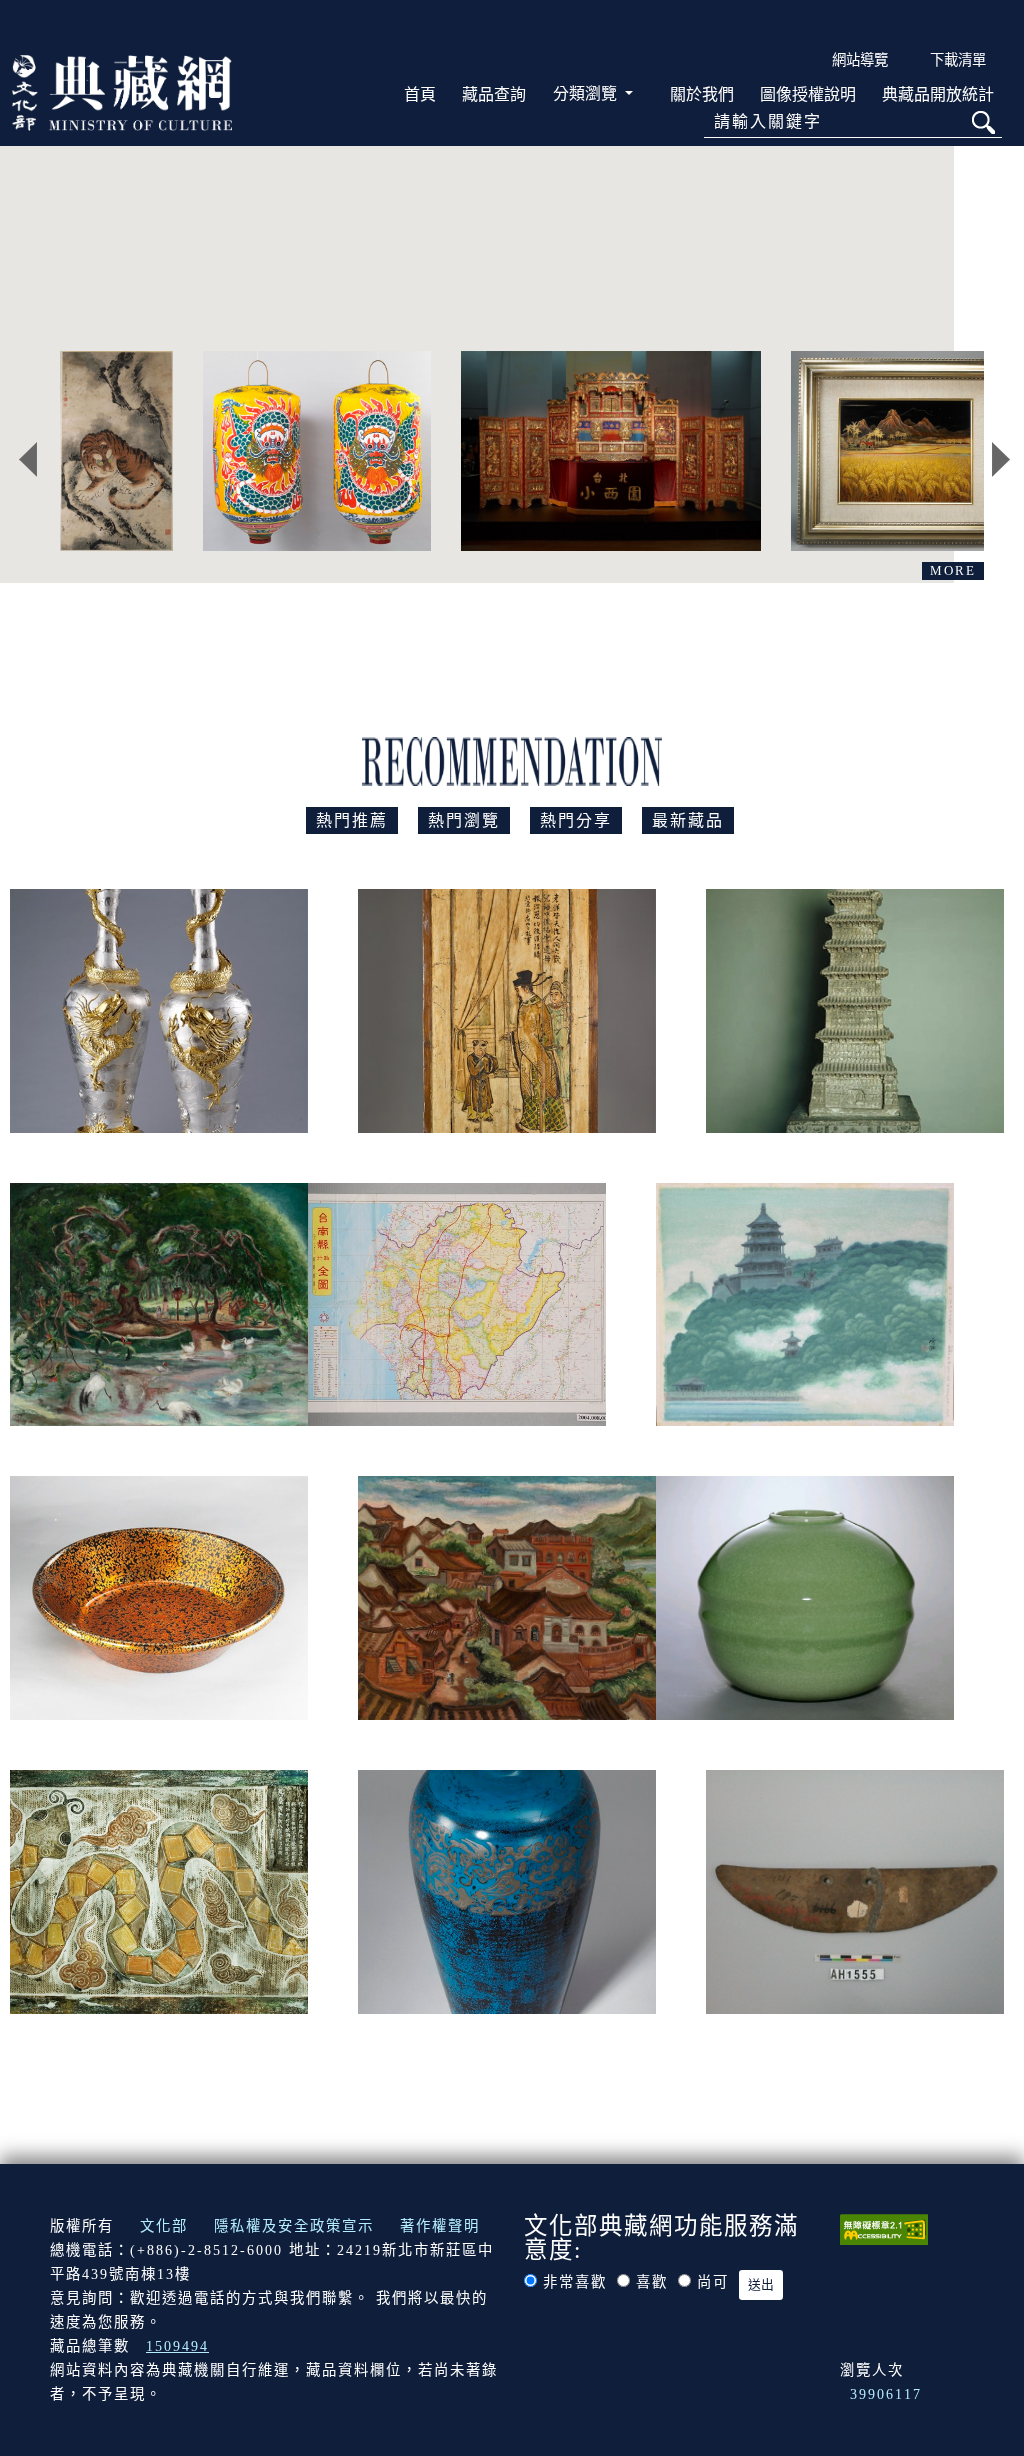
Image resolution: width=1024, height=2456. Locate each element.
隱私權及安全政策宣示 (294, 2226)
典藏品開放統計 (938, 94)
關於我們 (702, 94)
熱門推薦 (352, 820)
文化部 (164, 2226)
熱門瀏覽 (464, 820)
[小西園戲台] (611, 451)
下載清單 (958, 60)
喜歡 (652, 2282)
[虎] (116, 451)
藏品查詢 (494, 94)
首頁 (420, 94)
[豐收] (905, 451)
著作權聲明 (440, 2226)
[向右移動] (1001, 460)
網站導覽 (860, 60)
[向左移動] (28, 460)
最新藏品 (688, 820)
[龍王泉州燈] (317, 451)
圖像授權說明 (808, 94)
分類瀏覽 (587, 93)
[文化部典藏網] (122, 91)
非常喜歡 (575, 2282)
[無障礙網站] (884, 2228)
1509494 (177, 2346)
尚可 (713, 2282)
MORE (953, 571)
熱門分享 (576, 820)
